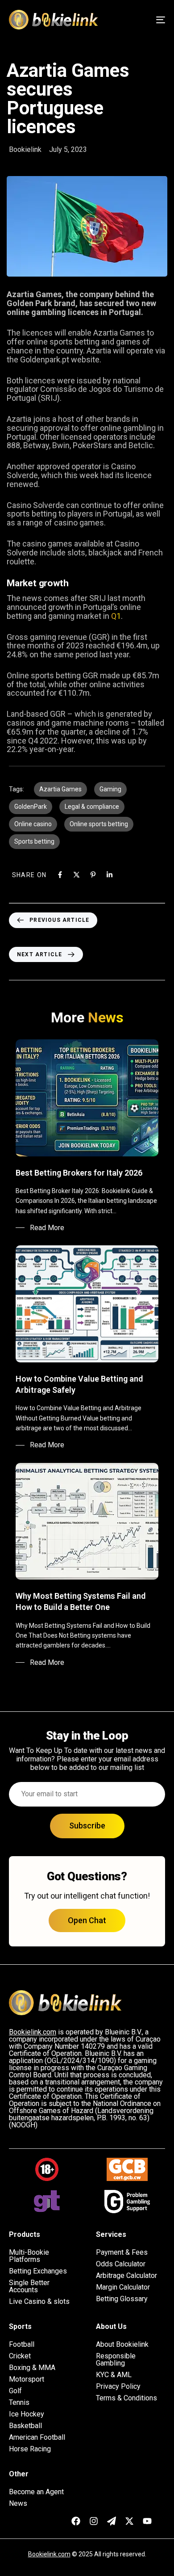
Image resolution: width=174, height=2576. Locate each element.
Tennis (19, 2403)
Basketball (25, 2426)
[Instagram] (94, 2521)
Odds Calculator (121, 2264)
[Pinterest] (93, 875)
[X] (77, 875)
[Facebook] (60, 875)
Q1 (116, 616)
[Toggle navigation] (139, 20)
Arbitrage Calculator (126, 2276)
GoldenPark (31, 807)
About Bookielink (122, 2345)
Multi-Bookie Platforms (29, 2256)
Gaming (110, 789)
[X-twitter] (129, 2521)
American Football (37, 2437)
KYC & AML (114, 2375)
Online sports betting (99, 824)
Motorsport (27, 2379)
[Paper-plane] (112, 2521)
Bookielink (25, 149)
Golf (15, 2391)
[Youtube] (147, 2521)
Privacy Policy (118, 2387)
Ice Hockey (27, 2414)
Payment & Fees (122, 2252)
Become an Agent (36, 2492)
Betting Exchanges (38, 2271)
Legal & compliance (92, 807)
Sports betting (34, 841)
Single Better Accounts (29, 2286)
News (18, 2504)
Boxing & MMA (32, 2368)
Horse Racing (30, 2449)
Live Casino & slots (39, 2302)
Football (22, 2345)
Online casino (33, 824)
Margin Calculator (123, 2287)
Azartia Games (60, 789)
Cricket (20, 2356)
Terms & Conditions (126, 2398)
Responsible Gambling (116, 2360)
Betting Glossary (122, 2299)
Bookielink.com (49, 2554)
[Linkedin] (110, 875)
